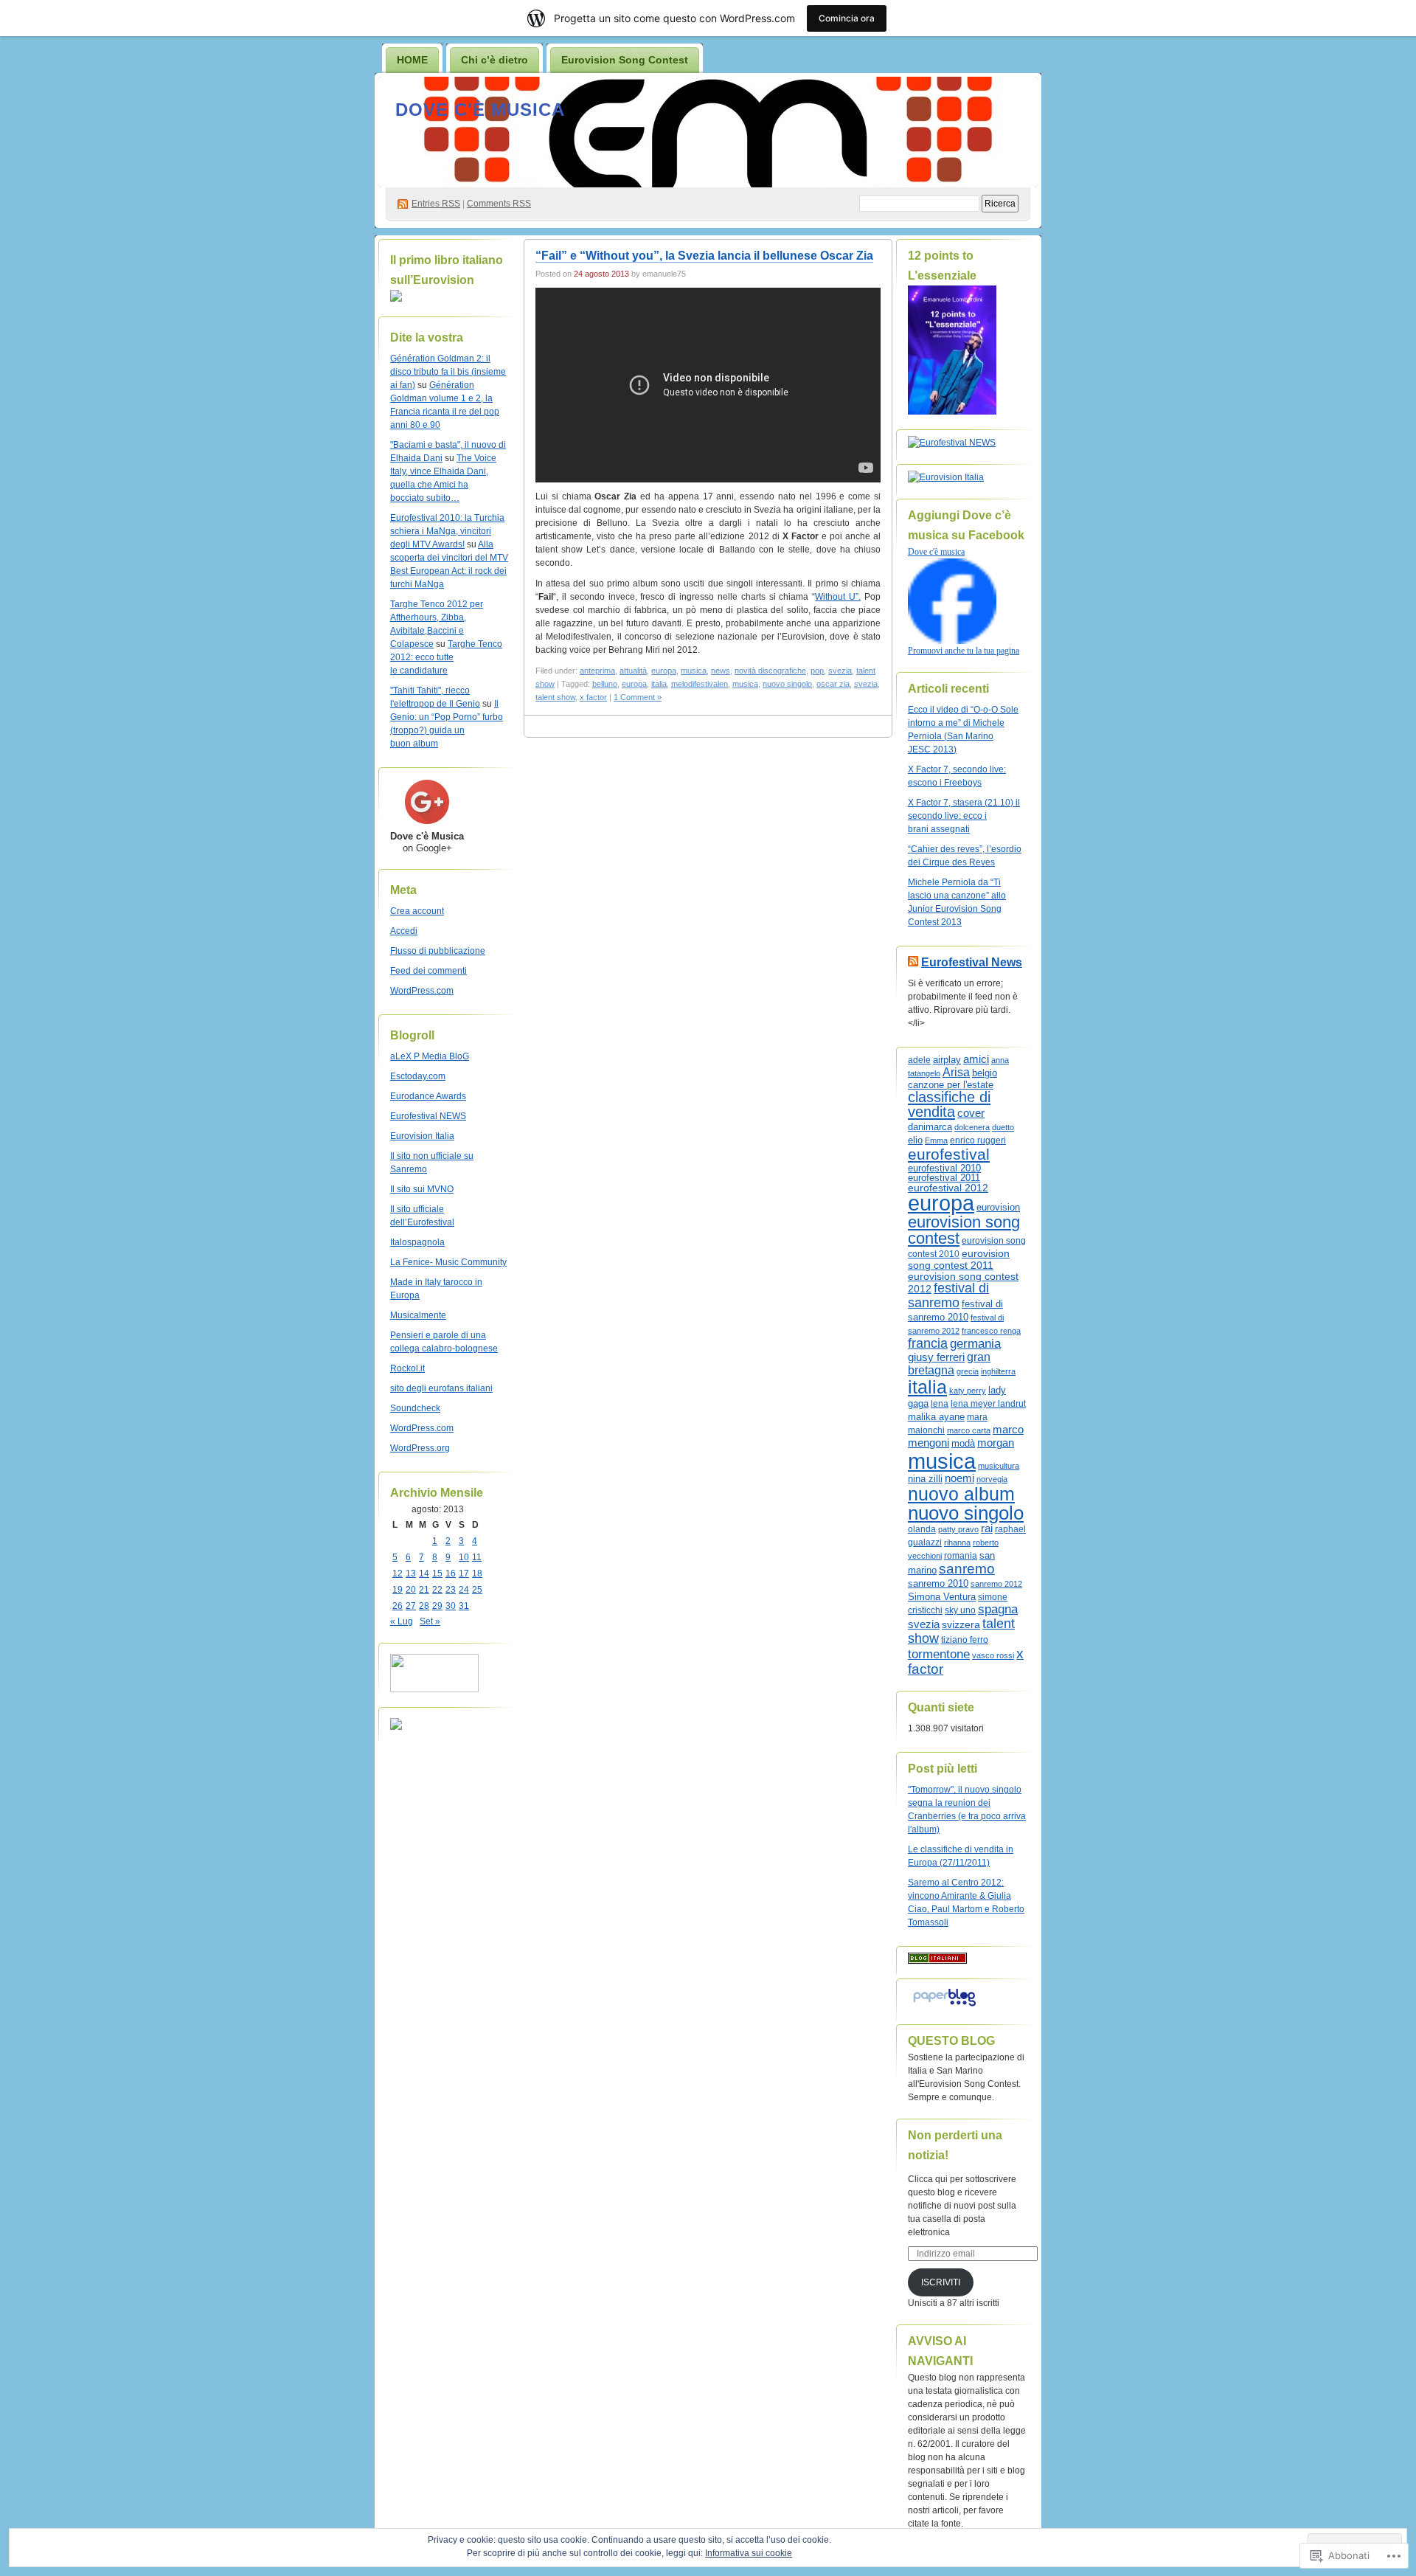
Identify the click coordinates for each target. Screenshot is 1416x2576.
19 (398, 1590)
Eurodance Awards (428, 1096)
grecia (968, 1371)
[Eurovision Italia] (946, 477)
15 (437, 1573)
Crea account (417, 911)
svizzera (961, 1624)
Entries (436, 204)
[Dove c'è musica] (952, 641)
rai (987, 1528)
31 (464, 1606)
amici (976, 1059)
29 (437, 1606)
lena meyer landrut (988, 1404)
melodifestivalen (700, 684)
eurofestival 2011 (944, 1178)
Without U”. (838, 597)
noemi (959, 1478)
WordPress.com (422, 991)
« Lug (402, 1621)
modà (963, 1443)
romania (961, 1556)
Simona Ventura (942, 1597)
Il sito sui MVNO (422, 1189)
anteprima (597, 671)
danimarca (930, 1127)
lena (940, 1404)
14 (424, 1573)
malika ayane (936, 1417)
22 (437, 1590)
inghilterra (998, 1371)
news (721, 671)
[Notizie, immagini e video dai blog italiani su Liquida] (434, 1689)
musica (694, 671)
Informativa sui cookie (749, 2553)
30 (451, 1606)
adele (919, 1060)
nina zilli (925, 1479)
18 (477, 1573)
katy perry (968, 1391)
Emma (936, 1140)
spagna (998, 1609)
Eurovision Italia (422, 1136)
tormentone (939, 1654)
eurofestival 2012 (948, 1188)
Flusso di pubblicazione (438, 951)
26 (398, 1606)
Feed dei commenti (428, 971)
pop (817, 671)
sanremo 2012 (996, 1584)
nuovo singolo (787, 684)
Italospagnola (417, 1242)
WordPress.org (420, 1448)
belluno (605, 684)
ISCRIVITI (941, 2282)
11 (477, 1557)
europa (664, 671)
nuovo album (961, 1494)
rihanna (957, 1543)
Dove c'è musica (480, 110)
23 (451, 1590)
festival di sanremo (948, 1295)
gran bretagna (949, 1364)
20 (411, 1590)
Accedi (404, 931)
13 (411, 1573)
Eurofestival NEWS (428, 1116)
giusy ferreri (936, 1357)
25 (477, 1590)
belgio (985, 1073)
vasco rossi (993, 1655)
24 (464, 1590)
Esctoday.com (418, 1076)
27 (411, 1606)
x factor (593, 697)
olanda (922, 1529)
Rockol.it (407, 1368)
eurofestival (949, 1154)
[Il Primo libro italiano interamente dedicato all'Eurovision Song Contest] (396, 299)
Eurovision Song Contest (625, 60)
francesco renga (991, 1331)
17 (464, 1573)
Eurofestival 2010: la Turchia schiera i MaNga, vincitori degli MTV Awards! (447, 531)
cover (971, 1113)
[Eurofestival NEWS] (952, 443)
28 (424, 1606)
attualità (633, 671)
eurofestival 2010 (944, 1168)
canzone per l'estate (951, 1085)
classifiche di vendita (949, 1104)
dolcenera (972, 1127)
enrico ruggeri (978, 1140)
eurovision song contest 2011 (959, 1260)
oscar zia (833, 684)
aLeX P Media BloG (430, 1056)
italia (659, 684)
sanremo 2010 (938, 1584)
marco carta (969, 1430)
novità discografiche (770, 671)
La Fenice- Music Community (448, 1262)
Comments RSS (499, 204)
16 (451, 1573)
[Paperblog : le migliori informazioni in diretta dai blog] (944, 2007)
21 (424, 1590)
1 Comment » (638, 697)
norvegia (992, 1479)
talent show (555, 697)
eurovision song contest (964, 1230)
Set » (430, 1621)
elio (915, 1140)
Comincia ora (847, 18)
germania (975, 1344)
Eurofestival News (972, 962)
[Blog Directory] (937, 1961)
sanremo (967, 1569)
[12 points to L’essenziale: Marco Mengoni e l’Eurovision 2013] (952, 412)
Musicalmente (418, 1315)
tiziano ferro (965, 1640)
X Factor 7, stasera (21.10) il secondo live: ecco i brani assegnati (964, 816)
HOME (412, 60)
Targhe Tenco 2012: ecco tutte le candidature (446, 657)
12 (398, 1573)
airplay (947, 1060)
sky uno (960, 1610)
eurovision (998, 1207)
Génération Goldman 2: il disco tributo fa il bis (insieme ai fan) (448, 372)
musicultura (999, 1466)
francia (928, 1343)
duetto (1003, 1127)
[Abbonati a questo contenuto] (913, 962)
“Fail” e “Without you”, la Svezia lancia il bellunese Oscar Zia (704, 256)
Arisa (956, 1072)
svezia (840, 671)
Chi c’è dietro (494, 60)
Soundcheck (415, 1408)
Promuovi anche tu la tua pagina (964, 651)
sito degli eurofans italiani (441, 1388)
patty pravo (958, 1529)
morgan (996, 1443)
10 (464, 1557)
